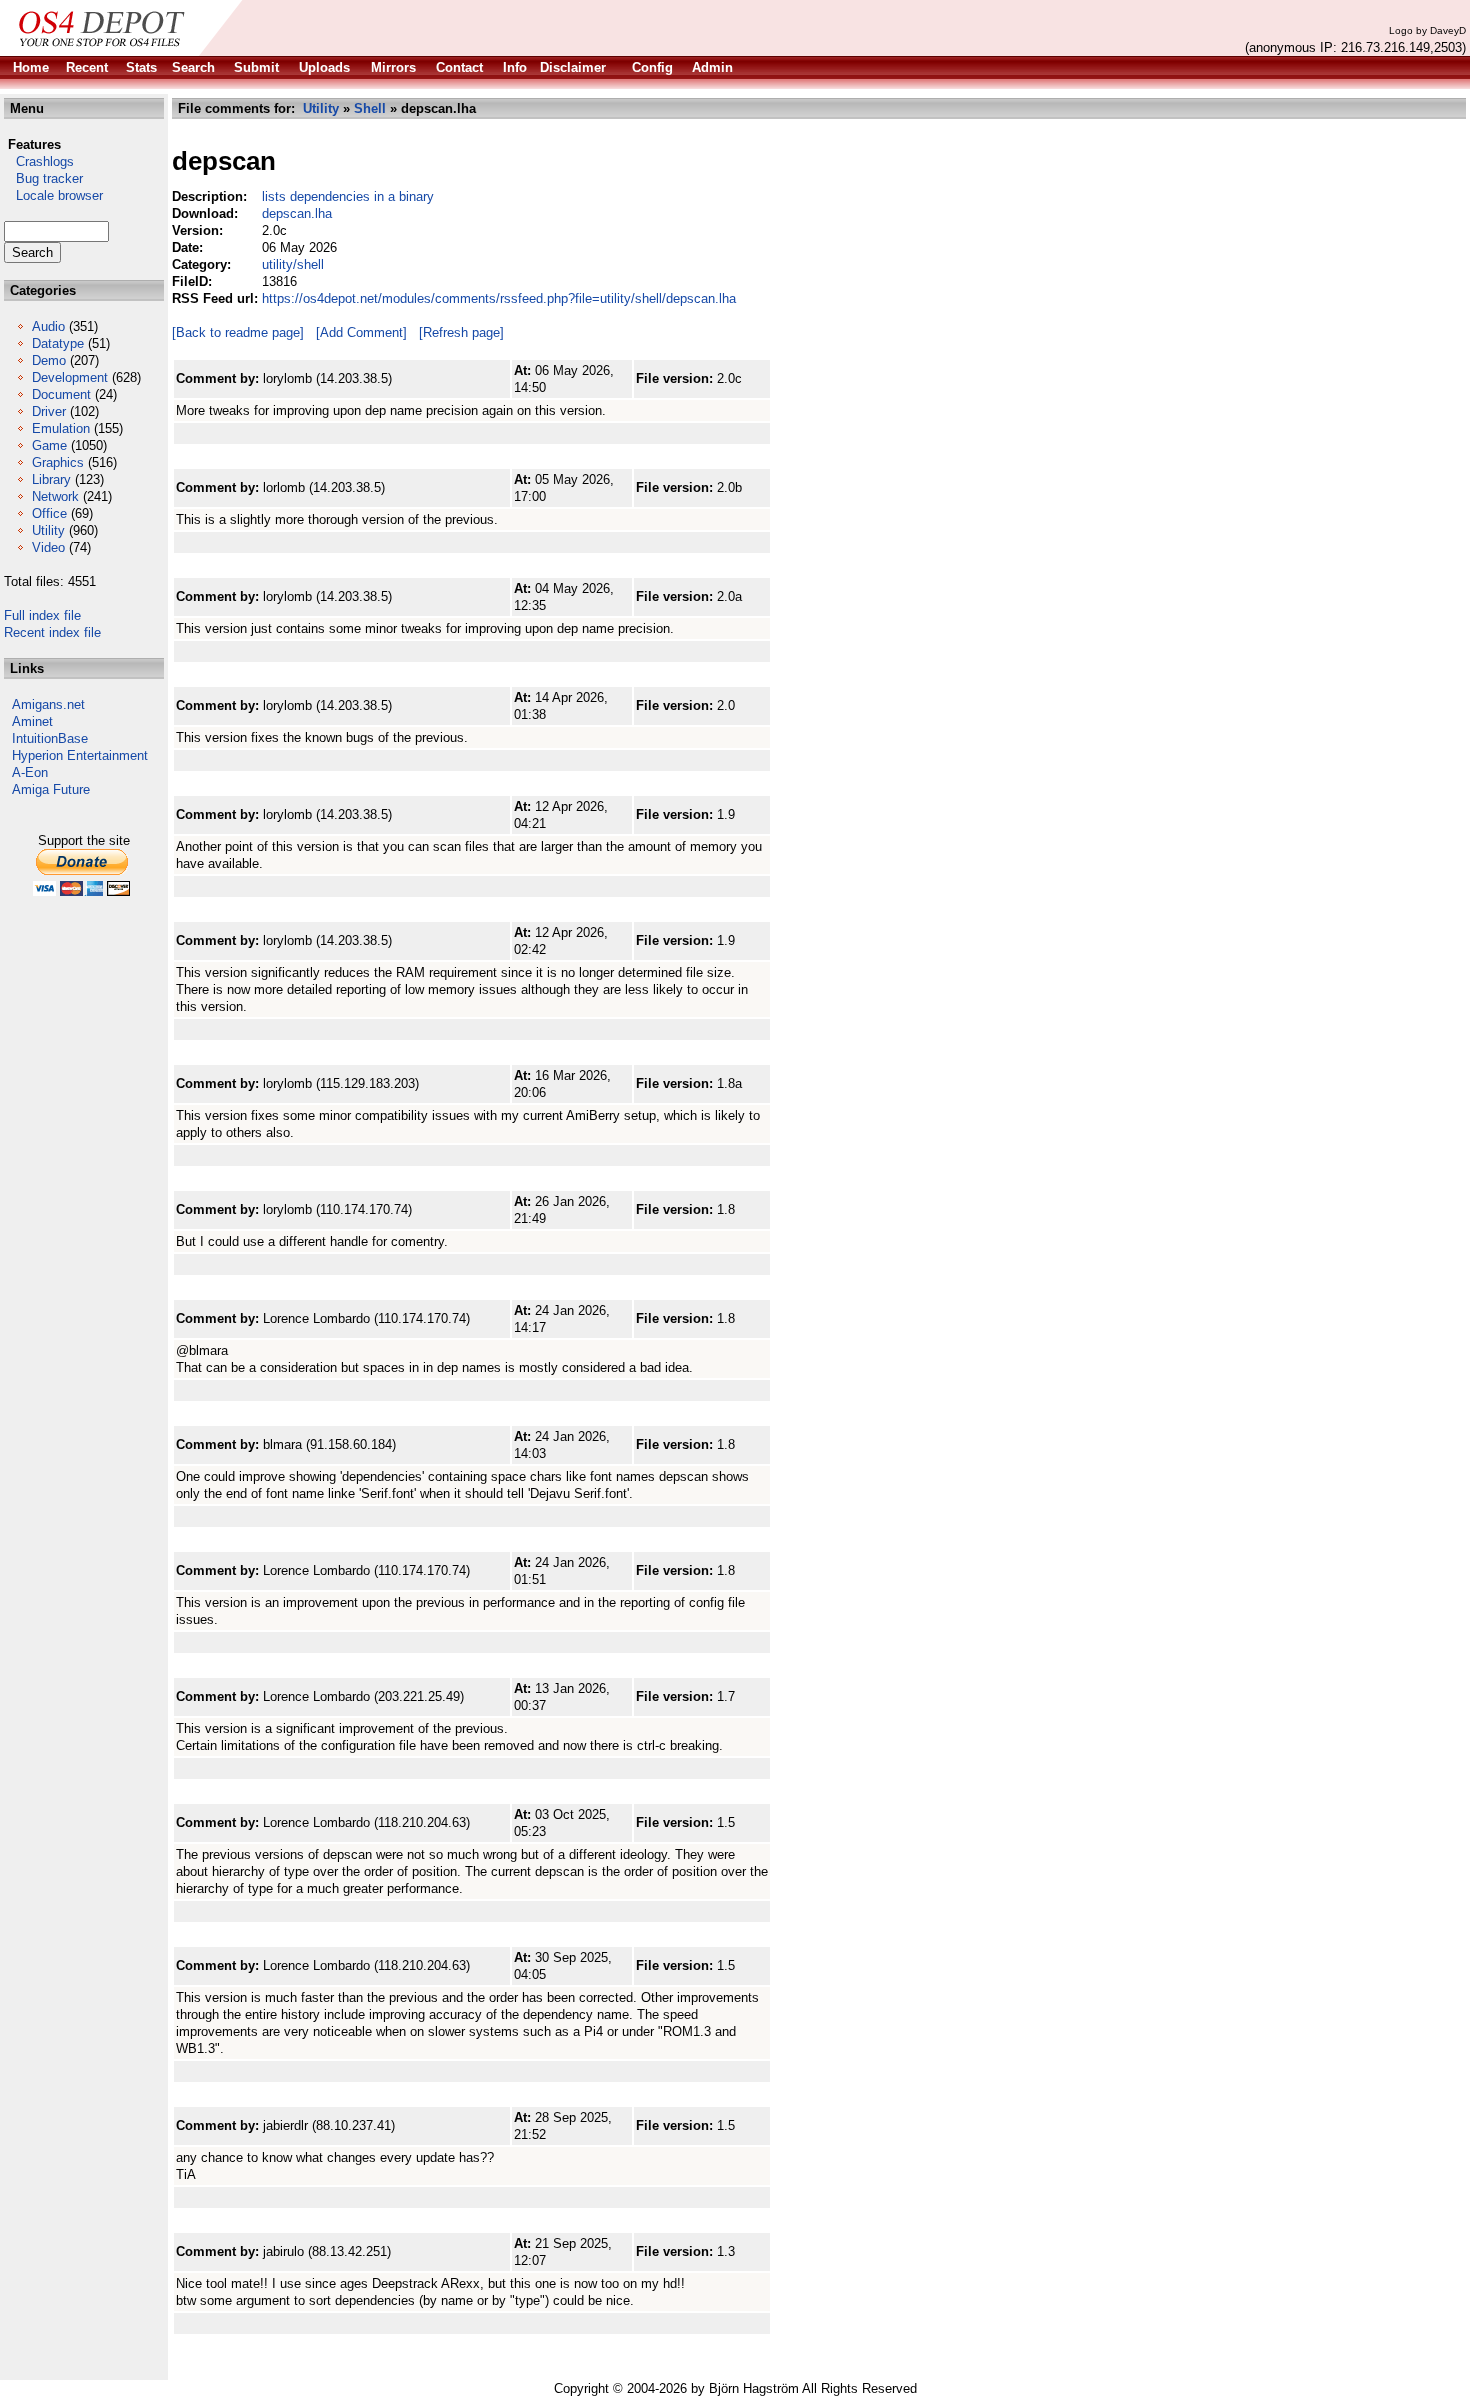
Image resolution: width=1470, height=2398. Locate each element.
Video (48, 547)
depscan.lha (297, 213)
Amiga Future (51, 789)
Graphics (58, 462)
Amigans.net (48, 704)
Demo (49, 360)
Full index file (42, 615)
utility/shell (293, 264)
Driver (49, 411)
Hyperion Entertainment (80, 755)
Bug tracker (43, 178)
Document (61, 394)
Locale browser (53, 195)
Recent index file (52, 632)
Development (70, 377)
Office (49, 513)
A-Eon (30, 772)
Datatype (58, 343)
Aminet (32, 721)
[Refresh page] (461, 332)
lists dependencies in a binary (348, 196)
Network (55, 496)
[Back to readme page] (238, 332)
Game (49, 445)
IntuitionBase (50, 738)
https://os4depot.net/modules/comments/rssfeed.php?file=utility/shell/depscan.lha (499, 298)
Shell (370, 108)
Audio (48, 326)
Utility (48, 530)
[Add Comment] (361, 332)
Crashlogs (39, 161)
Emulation (61, 428)
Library (51, 479)
